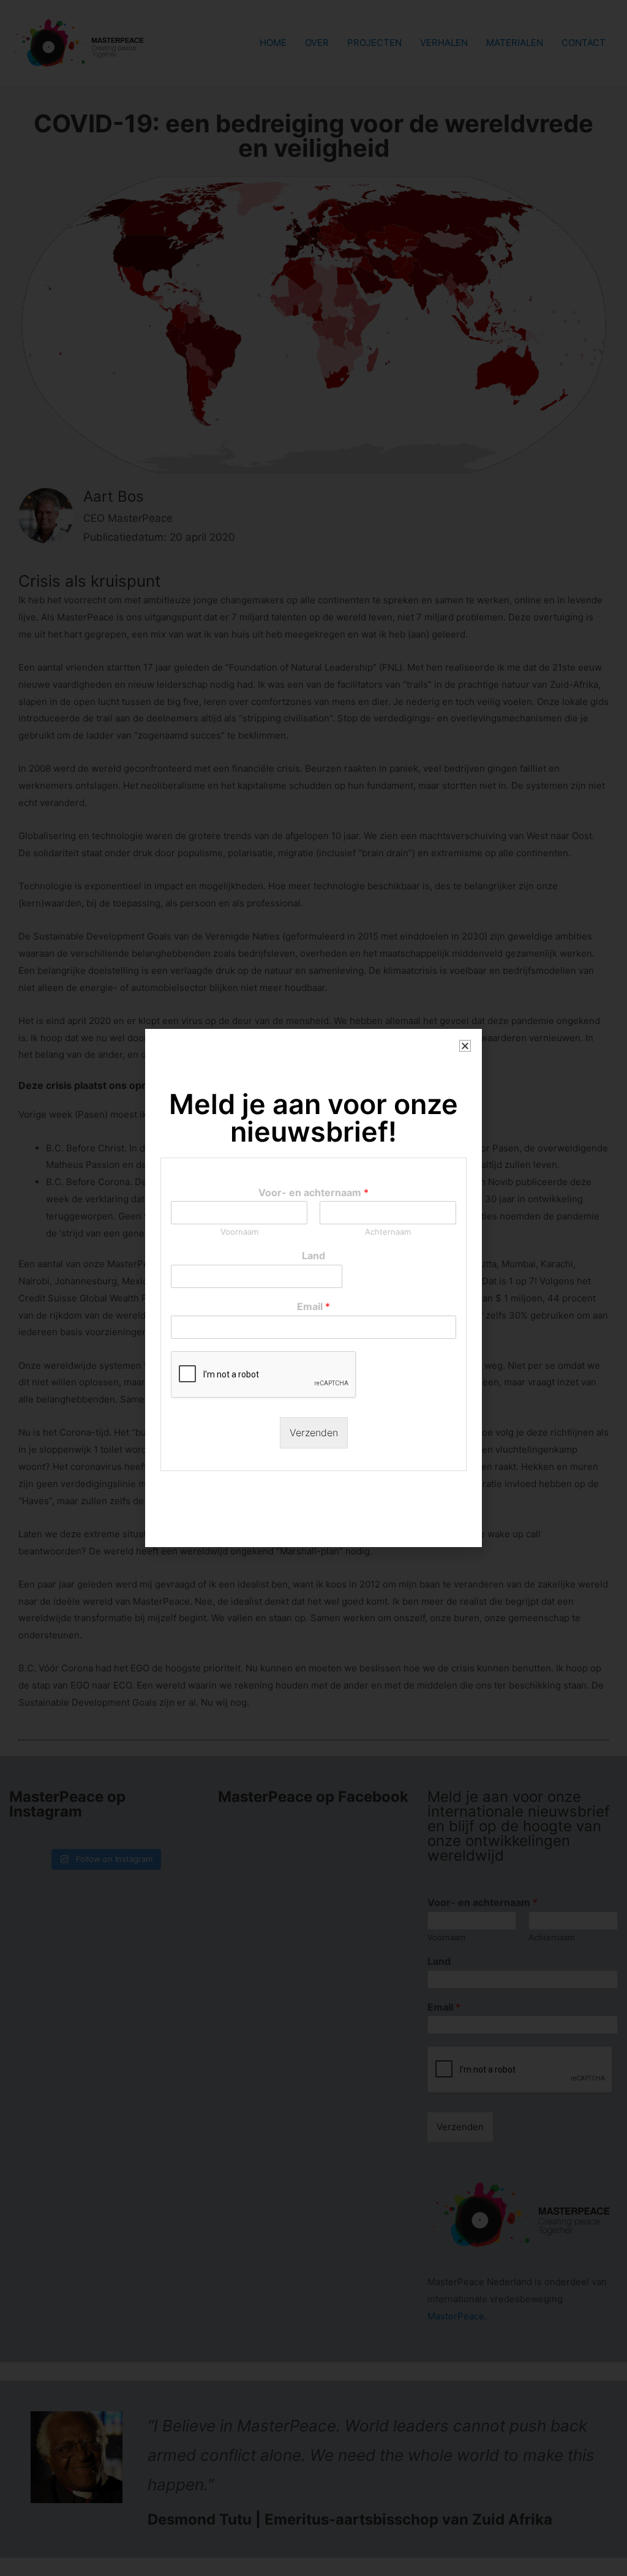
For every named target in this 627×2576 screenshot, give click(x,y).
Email (313, 1306)
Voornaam (239, 1232)
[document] (313, 1288)
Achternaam (388, 1232)
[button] (465, 1046)
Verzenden (314, 1433)
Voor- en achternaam (313, 1192)
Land (313, 1256)
